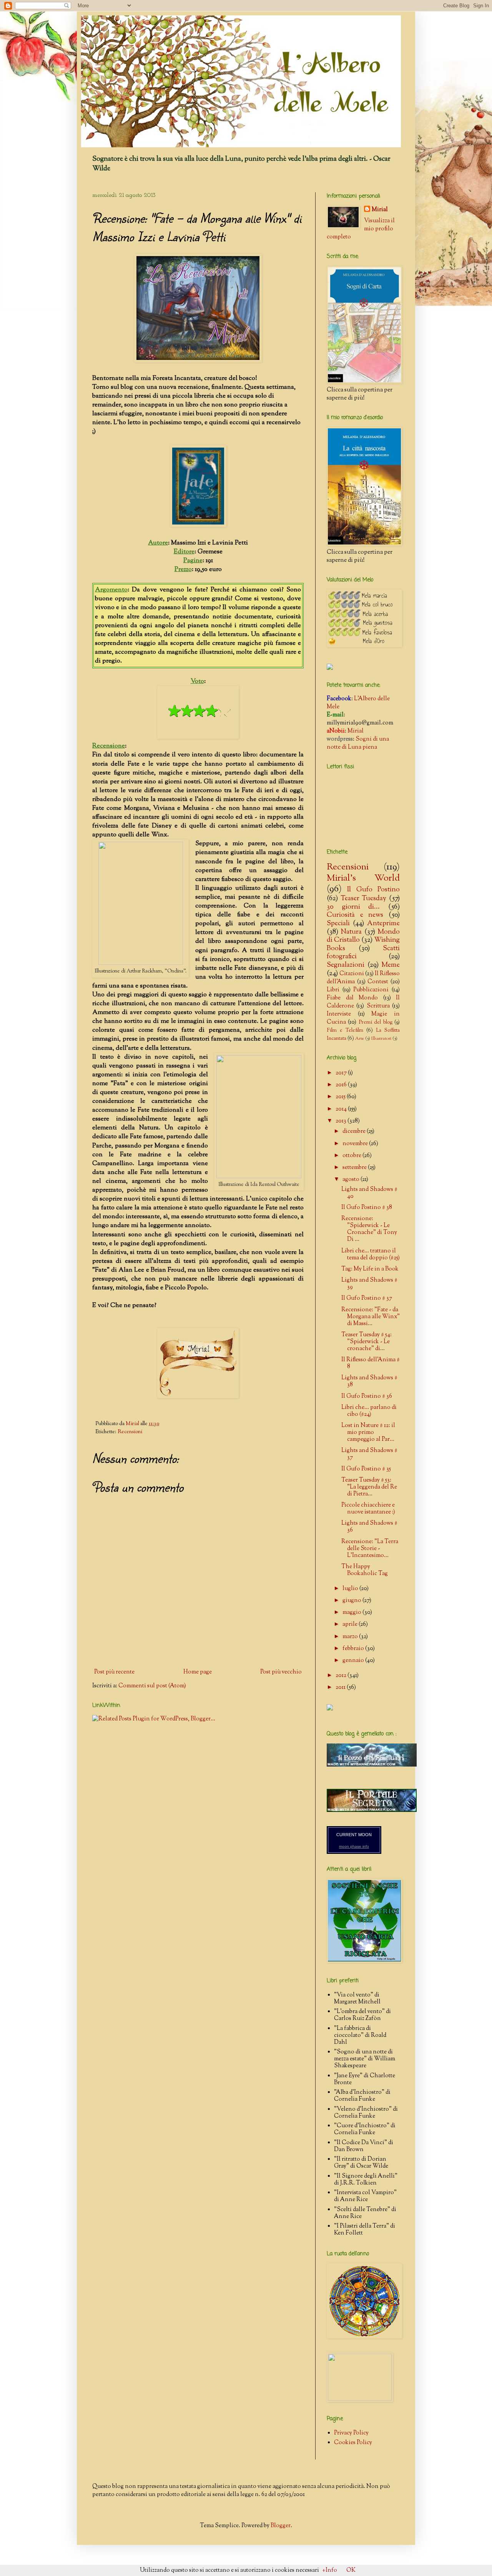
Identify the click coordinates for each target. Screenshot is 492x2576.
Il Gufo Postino (373, 890)
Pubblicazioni (371, 990)
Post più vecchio (281, 1672)
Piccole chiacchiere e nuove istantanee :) (368, 1509)
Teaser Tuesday (364, 899)
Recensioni (130, 1432)
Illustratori (381, 1039)
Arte (360, 1039)
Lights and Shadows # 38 (369, 1381)
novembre (356, 1144)
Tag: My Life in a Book (370, 1269)
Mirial (380, 210)
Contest (378, 982)
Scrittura (378, 1006)
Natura (351, 932)
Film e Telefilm (345, 1030)
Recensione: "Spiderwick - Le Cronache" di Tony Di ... (369, 1229)
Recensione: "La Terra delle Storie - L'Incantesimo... (370, 1549)
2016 (342, 1085)
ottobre (352, 1156)
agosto (352, 1180)
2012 (342, 1676)
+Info (330, 2570)
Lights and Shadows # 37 (369, 1454)
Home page (198, 1672)
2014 (342, 1109)
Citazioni (352, 974)
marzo (351, 1637)
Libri (333, 990)
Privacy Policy (351, 2433)
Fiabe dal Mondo (352, 998)
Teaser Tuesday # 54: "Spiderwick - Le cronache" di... (367, 1342)
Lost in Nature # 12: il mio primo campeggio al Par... (368, 1433)
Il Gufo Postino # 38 (367, 1208)
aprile (351, 1624)
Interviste (339, 1014)
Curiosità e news (355, 915)
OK (351, 2570)
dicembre (355, 1131)
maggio (352, 1613)
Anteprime (383, 924)
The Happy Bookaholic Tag (365, 1570)
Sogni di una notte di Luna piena (358, 743)
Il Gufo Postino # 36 (367, 1396)
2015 (341, 1097)
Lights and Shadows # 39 (369, 1284)
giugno (352, 1601)
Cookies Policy (353, 2443)
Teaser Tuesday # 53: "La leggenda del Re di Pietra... (369, 1487)
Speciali (338, 924)
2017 (342, 1073)
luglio (351, 1589)
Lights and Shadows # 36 (369, 1527)
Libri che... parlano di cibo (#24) (369, 1411)
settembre (355, 1168)
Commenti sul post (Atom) (152, 1686)
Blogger (281, 2526)
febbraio (354, 1649)
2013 (342, 1121)
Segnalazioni (346, 965)
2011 (341, 1688)
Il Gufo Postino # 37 (367, 1298)
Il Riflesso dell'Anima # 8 (371, 1363)
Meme (391, 965)
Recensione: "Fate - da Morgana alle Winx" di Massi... (371, 1317)
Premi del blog (376, 1022)
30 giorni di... (353, 907)
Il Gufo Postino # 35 (366, 1469)
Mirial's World (363, 878)
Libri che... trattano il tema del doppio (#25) (371, 1255)
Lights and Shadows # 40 (369, 1193)
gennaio (354, 1661)
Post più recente (114, 1672)
